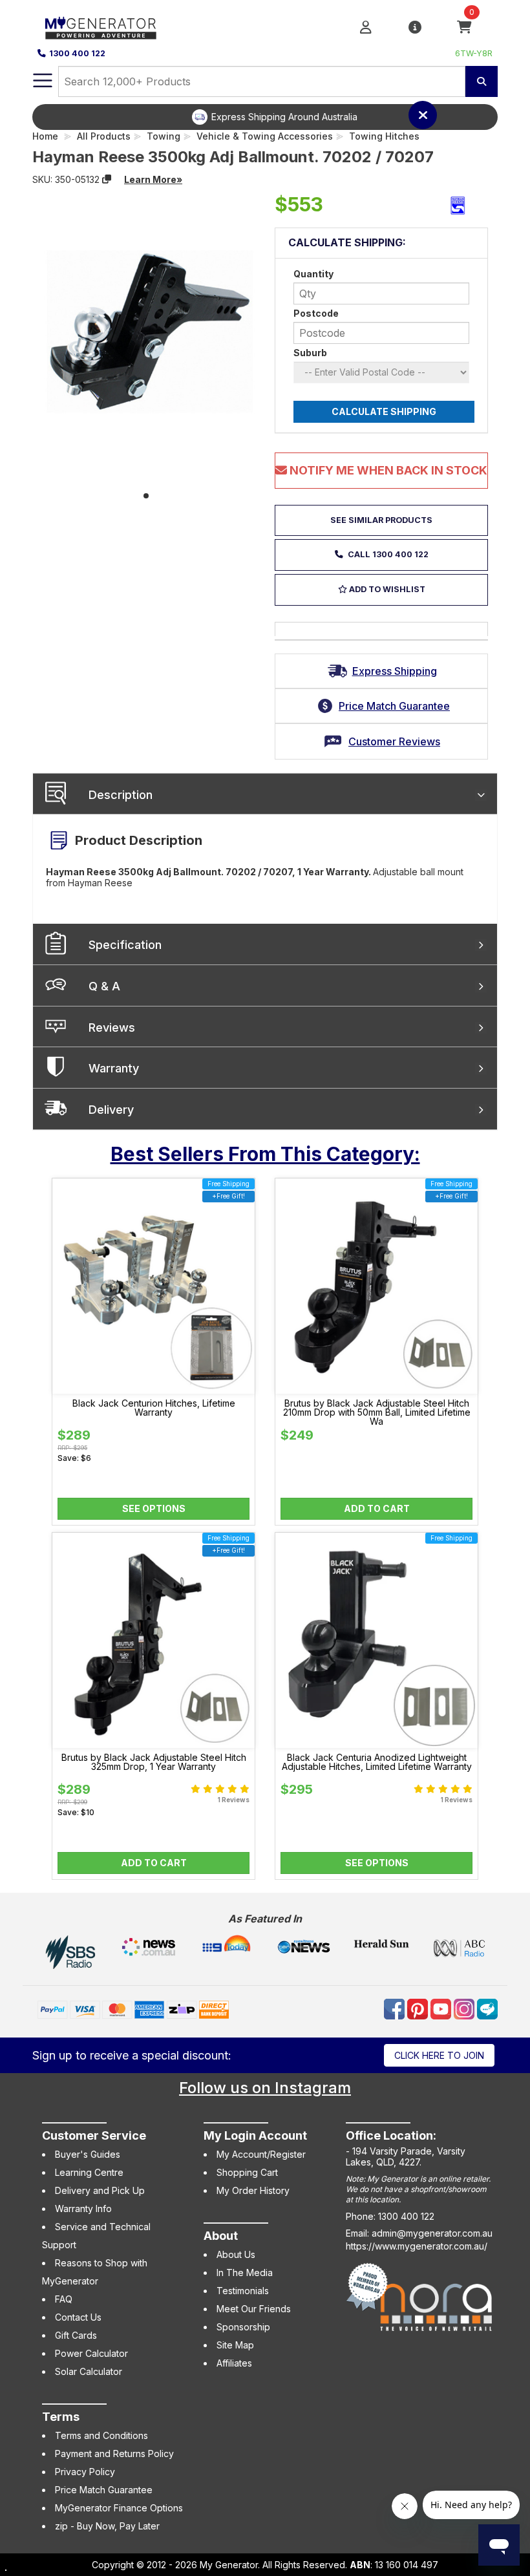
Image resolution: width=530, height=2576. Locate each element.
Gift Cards (76, 2335)
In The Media (245, 2273)
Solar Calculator (89, 2371)
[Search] (482, 81)
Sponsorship (243, 2327)
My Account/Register (261, 2154)
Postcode (316, 313)
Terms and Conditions (101, 2435)
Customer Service (94, 2135)
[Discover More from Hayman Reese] (458, 206)
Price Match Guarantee (104, 2490)
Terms (61, 2417)
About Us (236, 2254)
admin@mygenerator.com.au (432, 2233)
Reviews (112, 1027)
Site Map (235, 2345)
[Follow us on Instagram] (465, 2008)
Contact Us (78, 2317)
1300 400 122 (77, 53)
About (221, 2236)
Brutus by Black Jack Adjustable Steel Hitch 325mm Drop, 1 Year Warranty (154, 1762)
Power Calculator (91, 2353)
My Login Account (255, 2135)
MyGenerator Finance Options (119, 2508)
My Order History (253, 2190)
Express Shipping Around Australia (284, 117)
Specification (125, 945)
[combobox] (262, 81)
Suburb (310, 353)
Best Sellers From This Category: (265, 1154)
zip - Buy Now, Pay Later (107, 2526)
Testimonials (243, 2291)
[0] (464, 27)
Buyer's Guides (88, 2154)
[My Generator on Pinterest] (419, 2008)
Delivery (111, 1110)
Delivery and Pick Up (100, 2190)
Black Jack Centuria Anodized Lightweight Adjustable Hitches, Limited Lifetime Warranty (377, 1762)
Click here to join (439, 2055)
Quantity (313, 274)
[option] (275, 117)
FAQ (64, 2299)
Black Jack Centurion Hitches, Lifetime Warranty (154, 1408)
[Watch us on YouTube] (442, 2008)
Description (121, 795)
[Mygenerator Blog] (487, 2008)
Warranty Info (83, 2209)
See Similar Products (381, 520)
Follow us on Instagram (265, 2088)
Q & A (104, 986)
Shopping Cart (247, 2172)
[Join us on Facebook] (396, 2008)
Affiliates (234, 2363)
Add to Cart (377, 1508)
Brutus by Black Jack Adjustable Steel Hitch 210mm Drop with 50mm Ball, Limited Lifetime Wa (377, 1412)
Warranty (114, 1068)
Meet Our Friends (254, 2309)
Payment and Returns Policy (114, 2454)
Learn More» (153, 179)
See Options (154, 1508)
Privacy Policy (85, 2472)
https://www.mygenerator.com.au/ (417, 2246)
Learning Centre (89, 2172)
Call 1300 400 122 (387, 554)
